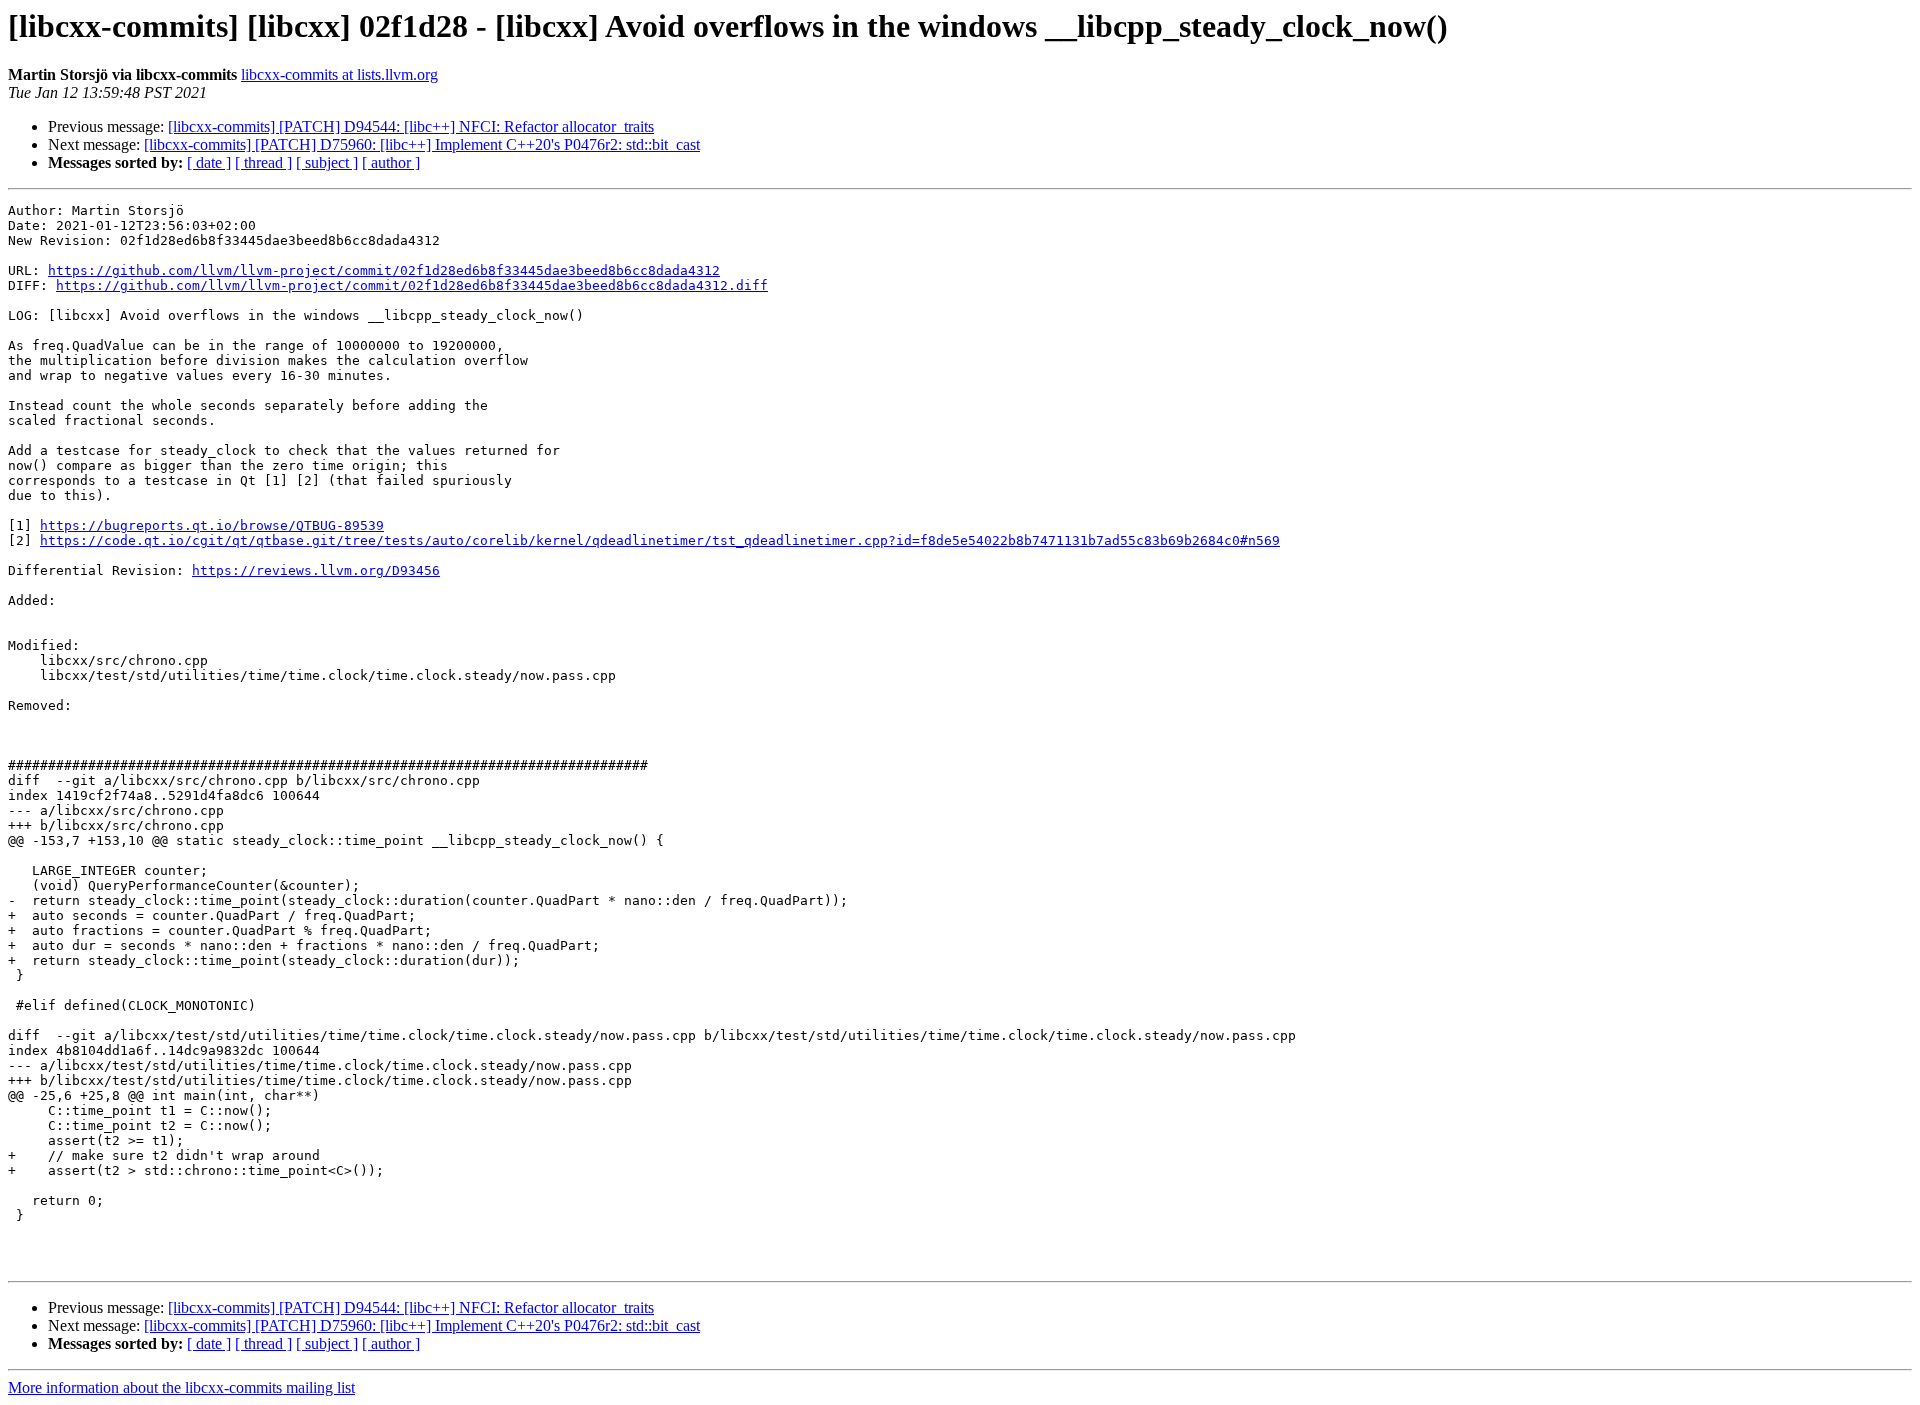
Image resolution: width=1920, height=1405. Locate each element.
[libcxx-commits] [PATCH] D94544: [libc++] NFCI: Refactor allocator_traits (411, 126)
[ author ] (391, 162)
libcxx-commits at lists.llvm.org (339, 74)
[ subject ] (327, 162)
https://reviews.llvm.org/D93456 (316, 570)
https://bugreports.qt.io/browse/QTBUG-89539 (212, 525)
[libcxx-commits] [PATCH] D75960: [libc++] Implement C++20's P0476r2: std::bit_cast (422, 144)
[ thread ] (263, 162)
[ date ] (209, 162)
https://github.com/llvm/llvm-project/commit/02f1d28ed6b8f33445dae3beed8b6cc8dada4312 (384, 270)
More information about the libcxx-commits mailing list (181, 1387)
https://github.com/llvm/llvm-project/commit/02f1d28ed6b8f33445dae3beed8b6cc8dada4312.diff (412, 285)
